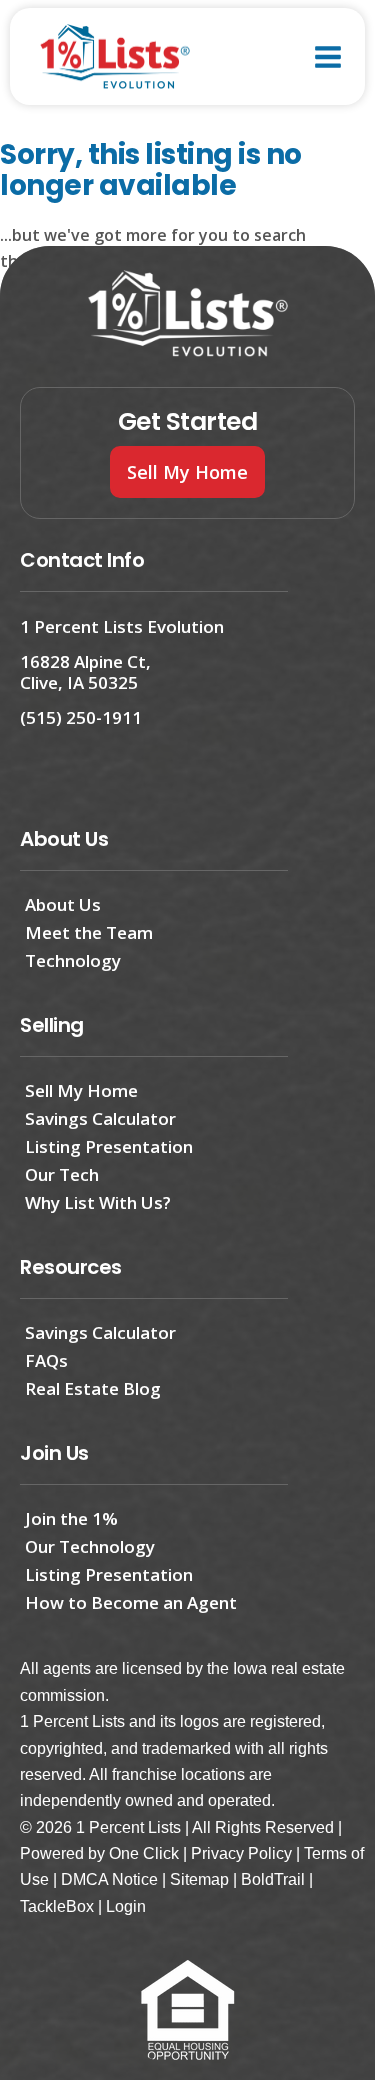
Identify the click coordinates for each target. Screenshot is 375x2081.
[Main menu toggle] (328, 57)
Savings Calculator (100, 1118)
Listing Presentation (109, 1146)
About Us (63, 904)
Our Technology (90, 1546)
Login (126, 1906)
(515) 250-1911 (81, 717)
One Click (144, 1853)
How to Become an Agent (131, 1602)
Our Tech (62, 1174)
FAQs (46, 1360)
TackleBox (57, 1906)
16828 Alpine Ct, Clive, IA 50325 (85, 671)
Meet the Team (89, 932)
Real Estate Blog (93, 1388)
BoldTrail (273, 1879)
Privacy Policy (241, 1853)
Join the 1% (71, 1518)
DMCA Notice (109, 1879)
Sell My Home (81, 1090)
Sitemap (199, 1879)
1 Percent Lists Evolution (122, 626)
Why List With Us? (98, 1202)
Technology (73, 960)
